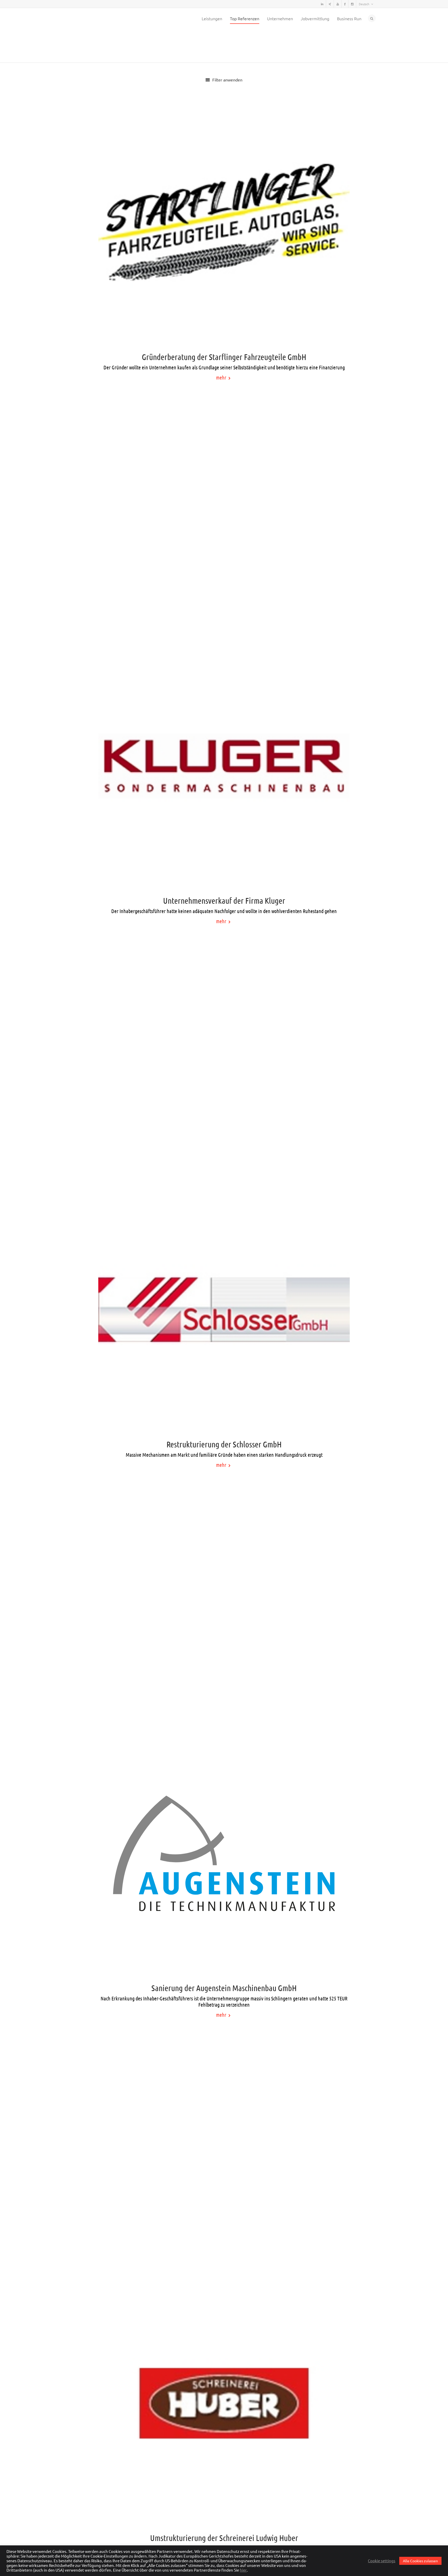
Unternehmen (280, 18)
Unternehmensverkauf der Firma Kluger (224, 872)
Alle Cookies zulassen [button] (420, 2561)
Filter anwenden (227, 52)
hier (243, 2570)
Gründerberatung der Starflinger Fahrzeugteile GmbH (224, 329)
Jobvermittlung (315, 18)
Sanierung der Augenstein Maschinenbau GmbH (224, 1960)
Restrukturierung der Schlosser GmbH (224, 1416)
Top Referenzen (245, 18)
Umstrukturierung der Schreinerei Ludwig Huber (224, 2510)
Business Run (349, 18)
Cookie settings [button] (382, 2561)
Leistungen (212, 18)
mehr (222, 349)
